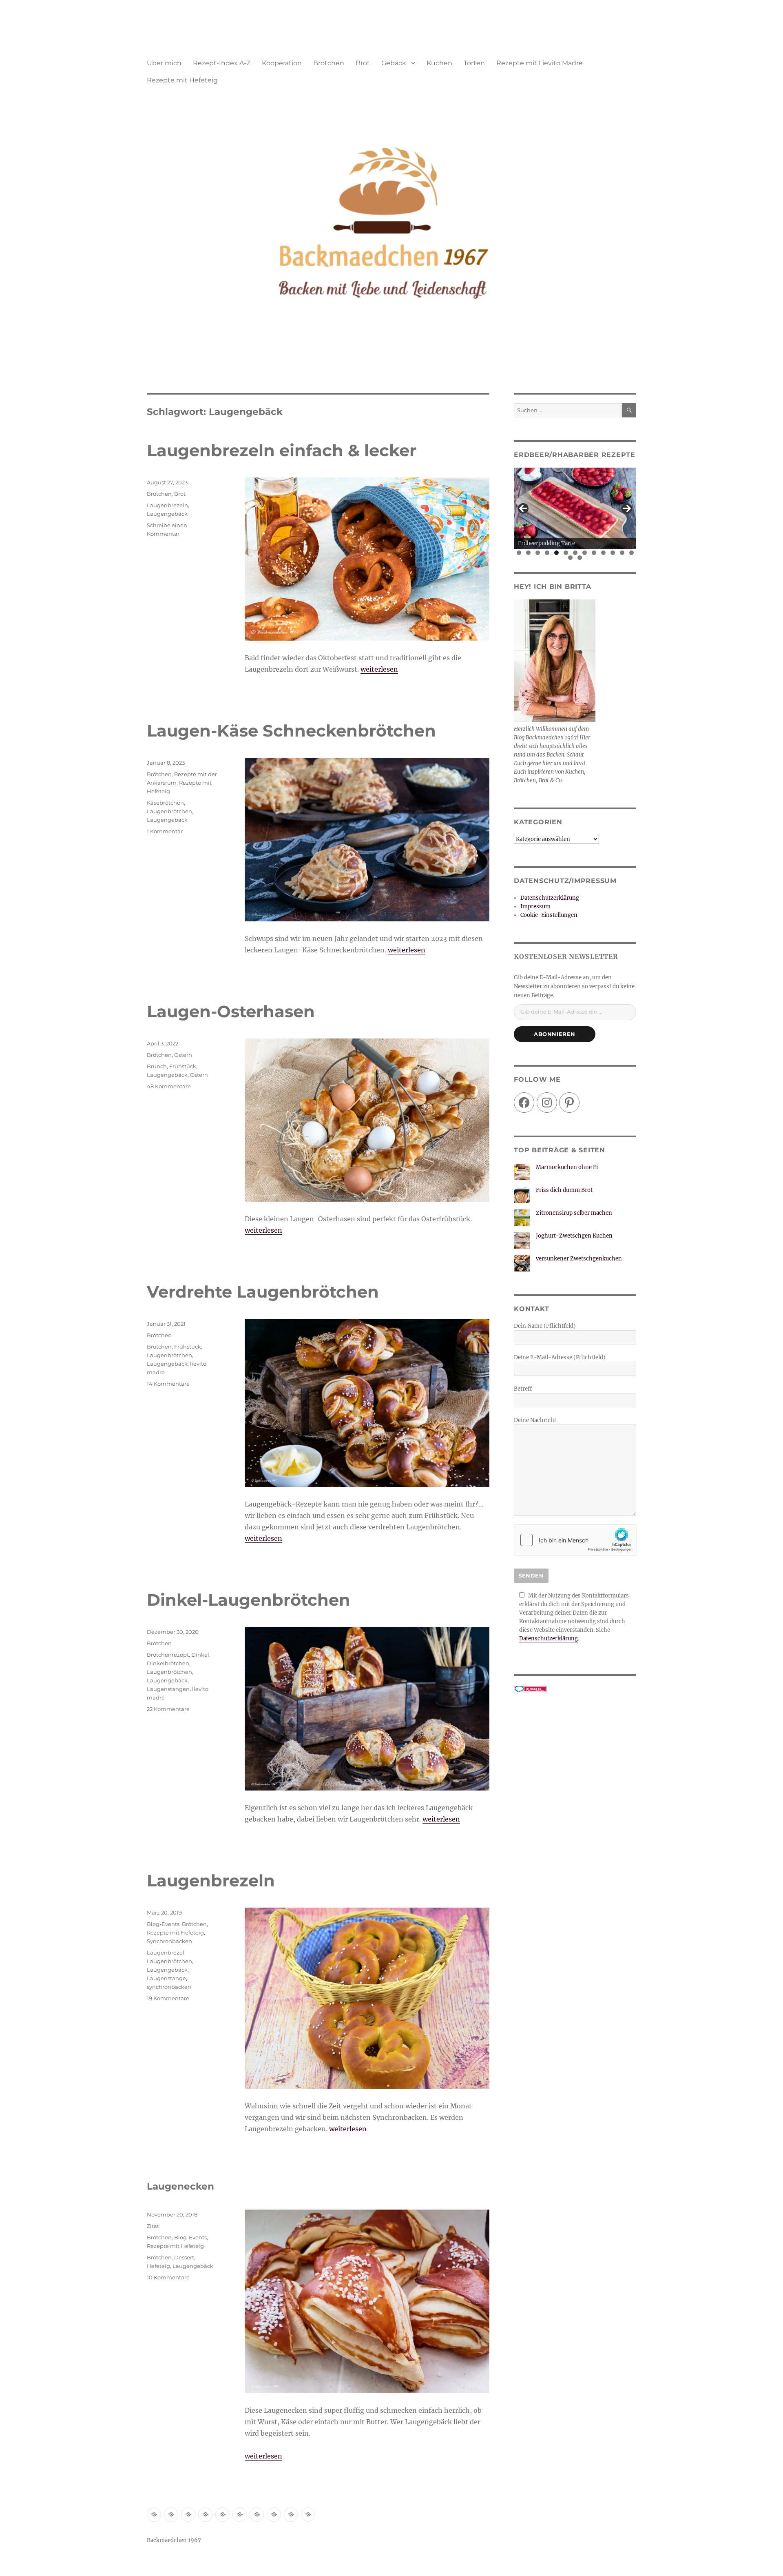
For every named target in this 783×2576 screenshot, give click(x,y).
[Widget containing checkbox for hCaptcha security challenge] (575, 1540)
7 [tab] (575, 553)
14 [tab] (571, 558)
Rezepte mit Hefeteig (182, 80)
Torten (474, 63)
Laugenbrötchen (169, 811)
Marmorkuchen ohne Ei (567, 1167)
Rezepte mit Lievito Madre (540, 63)
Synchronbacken (169, 1941)
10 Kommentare (168, 2277)
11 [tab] (613, 553)
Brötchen (329, 63)
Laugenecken (180, 2186)
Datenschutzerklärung (550, 898)
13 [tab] (632, 553)
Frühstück (183, 1066)
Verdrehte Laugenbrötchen (263, 1292)
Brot (363, 63)
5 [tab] (556, 553)
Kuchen (439, 63)
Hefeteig (158, 2266)
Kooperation (282, 63)
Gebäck (394, 63)
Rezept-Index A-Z (222, 63)
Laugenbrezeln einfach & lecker (282, 450)
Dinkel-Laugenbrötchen (249, 1600)
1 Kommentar (165, 831)
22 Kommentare (168, 1709)
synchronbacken (169, 1987)
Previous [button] (523, 508)
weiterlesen (379, 669)
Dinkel (200, 1655)
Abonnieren (555, 1034)
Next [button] (627, 508)
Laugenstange (166, 1978)
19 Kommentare (168, 1998)
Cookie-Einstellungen (549, 915)
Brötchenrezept (168, 1655)
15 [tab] (580, 558)
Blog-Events (163, 1924)
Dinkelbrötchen (168, 1663)
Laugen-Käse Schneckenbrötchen (291, 731)
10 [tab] (604, 553)
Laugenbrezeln (167, 505)
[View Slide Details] (575, 508)
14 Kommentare (168, 1384)
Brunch (157, 1066)
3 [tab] (538, 553)
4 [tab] (547, 553)
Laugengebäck (167, 514)
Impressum (535, 906)
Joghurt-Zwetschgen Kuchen (574, 1236)
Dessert (184, 2257)
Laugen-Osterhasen (231, 1011)
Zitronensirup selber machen (574, 1213)
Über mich (164, 63)
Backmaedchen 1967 (174, 2540)
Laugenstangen (168, 1689)
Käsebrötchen (165, 803)
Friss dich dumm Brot (564, 1190)
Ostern (183, 1055)
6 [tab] (566, 553)
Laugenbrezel (166, 1953)
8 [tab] (585, 553)
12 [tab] (622, 553)
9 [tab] (594, 553)
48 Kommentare (169, 1086)
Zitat (153, 2226)
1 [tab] (519, 553)
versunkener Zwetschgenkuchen (579, 1259)
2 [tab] (528, 553)
